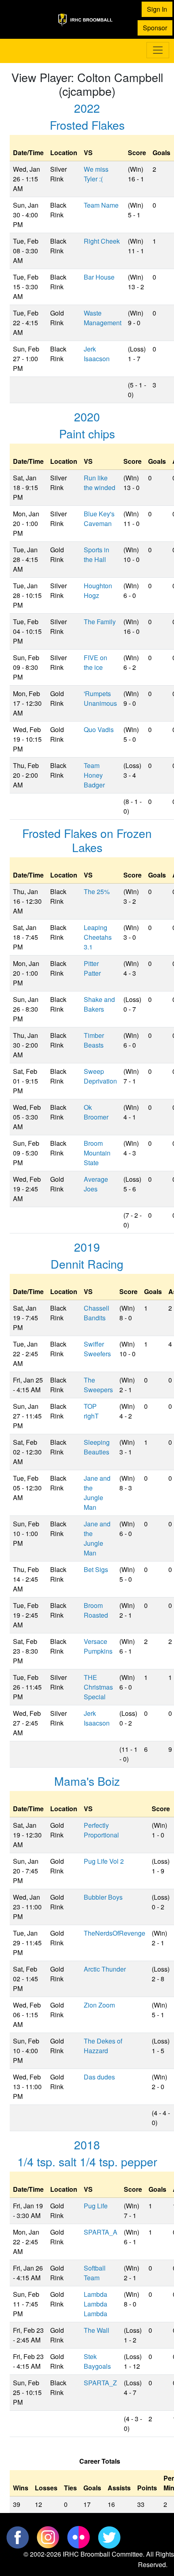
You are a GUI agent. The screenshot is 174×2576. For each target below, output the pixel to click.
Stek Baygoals (97, 2361)
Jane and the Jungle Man (97, 1493)
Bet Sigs (96, 1569)
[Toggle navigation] (158, 50)
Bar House (99, 277)
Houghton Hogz (98, 590)
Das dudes (99, 2077)
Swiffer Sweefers (97, 1349)
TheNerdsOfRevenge (115, 1933)
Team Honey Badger (94, 775)
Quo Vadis (99, 729)
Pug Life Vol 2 (104, 1861)
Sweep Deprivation (100, 1076)
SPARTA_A (101, 2232)
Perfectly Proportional (101, 1830)
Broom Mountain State (97, 1153)
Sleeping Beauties (97, 1447)
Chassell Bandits (97, 1313)
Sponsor (155, 28)
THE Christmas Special (98, 1687)
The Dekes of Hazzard (103, 2046)
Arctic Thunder (105, 1969)
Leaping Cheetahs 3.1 (98, 937)
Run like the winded (100, 483)
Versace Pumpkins (98, 1646)
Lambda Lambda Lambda (95, 2304)
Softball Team (95, 2273)
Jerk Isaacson (97, 354)
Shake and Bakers (99, 1004)
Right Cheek (102, 241)
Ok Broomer (96, 1112)
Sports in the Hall (97, 555)
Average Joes (96, 1184)
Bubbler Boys (103, 1897)
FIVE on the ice (95, 662)
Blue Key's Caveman (99, 519)
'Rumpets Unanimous (100, 698)
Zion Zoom (99, 2005)
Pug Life (96, 2206)
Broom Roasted (96, 1610)
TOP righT (91, 1411)
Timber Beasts (94, 1040)
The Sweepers (98, 1385)
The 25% (97, 891)
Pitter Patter (92, 968)
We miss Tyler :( (96, 174)
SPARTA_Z (100, 2383)
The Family (100, 622)
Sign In (157, 9)
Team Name (101, 205)
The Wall (97, 2330)
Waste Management (103, 318)
